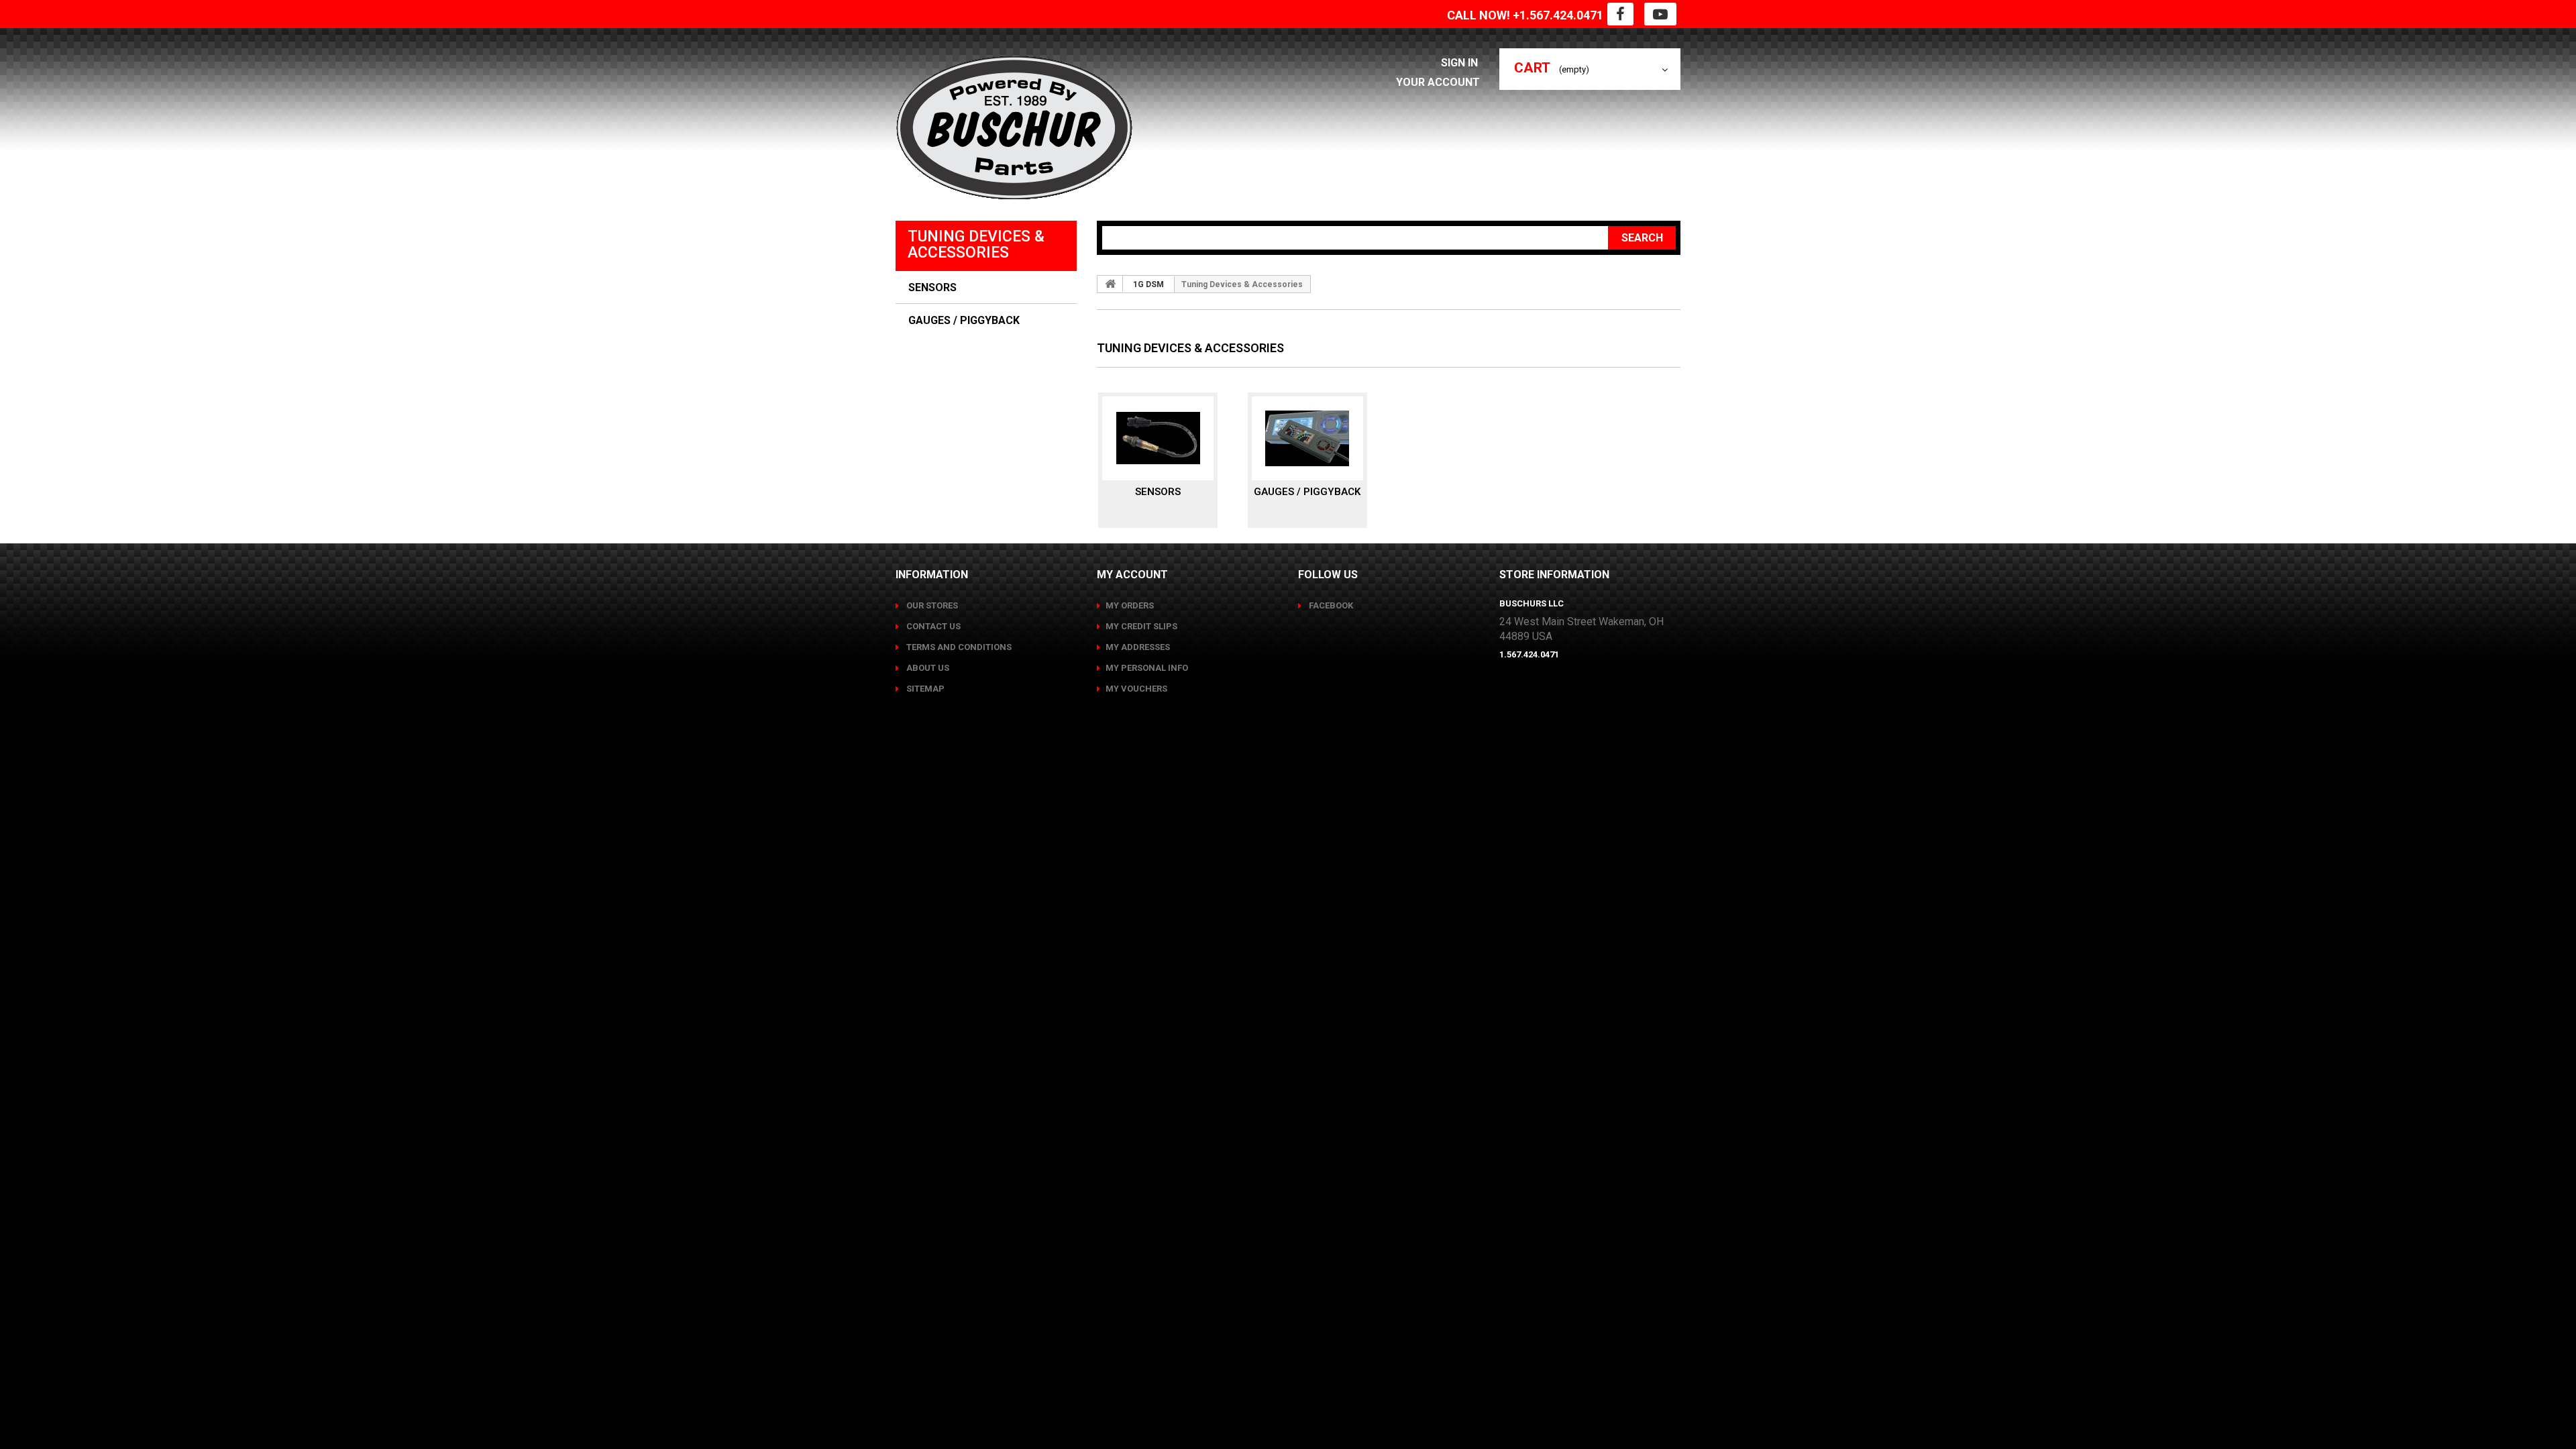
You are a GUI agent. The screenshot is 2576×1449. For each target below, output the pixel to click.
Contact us (932, 626)
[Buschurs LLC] (1014, 128)
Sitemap (924, 689)
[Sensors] (1158, 438)
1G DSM (1148, 284)
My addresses (1138, 647)
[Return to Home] (1110, 284)
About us (927, 668)
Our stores (931, 605)
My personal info (1147, 668)
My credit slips (1141, 626)
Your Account (1438, 82)
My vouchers (1136, 689)
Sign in (1461, 63)
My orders (1130, 605)
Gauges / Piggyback (964, 321)
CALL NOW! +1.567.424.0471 (1525, 15)
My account (1132, 575)
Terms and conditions (958, 647)
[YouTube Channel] (1660, 14)
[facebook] (1620, 14)
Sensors (932, 288)
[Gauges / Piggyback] (1307, 438)
